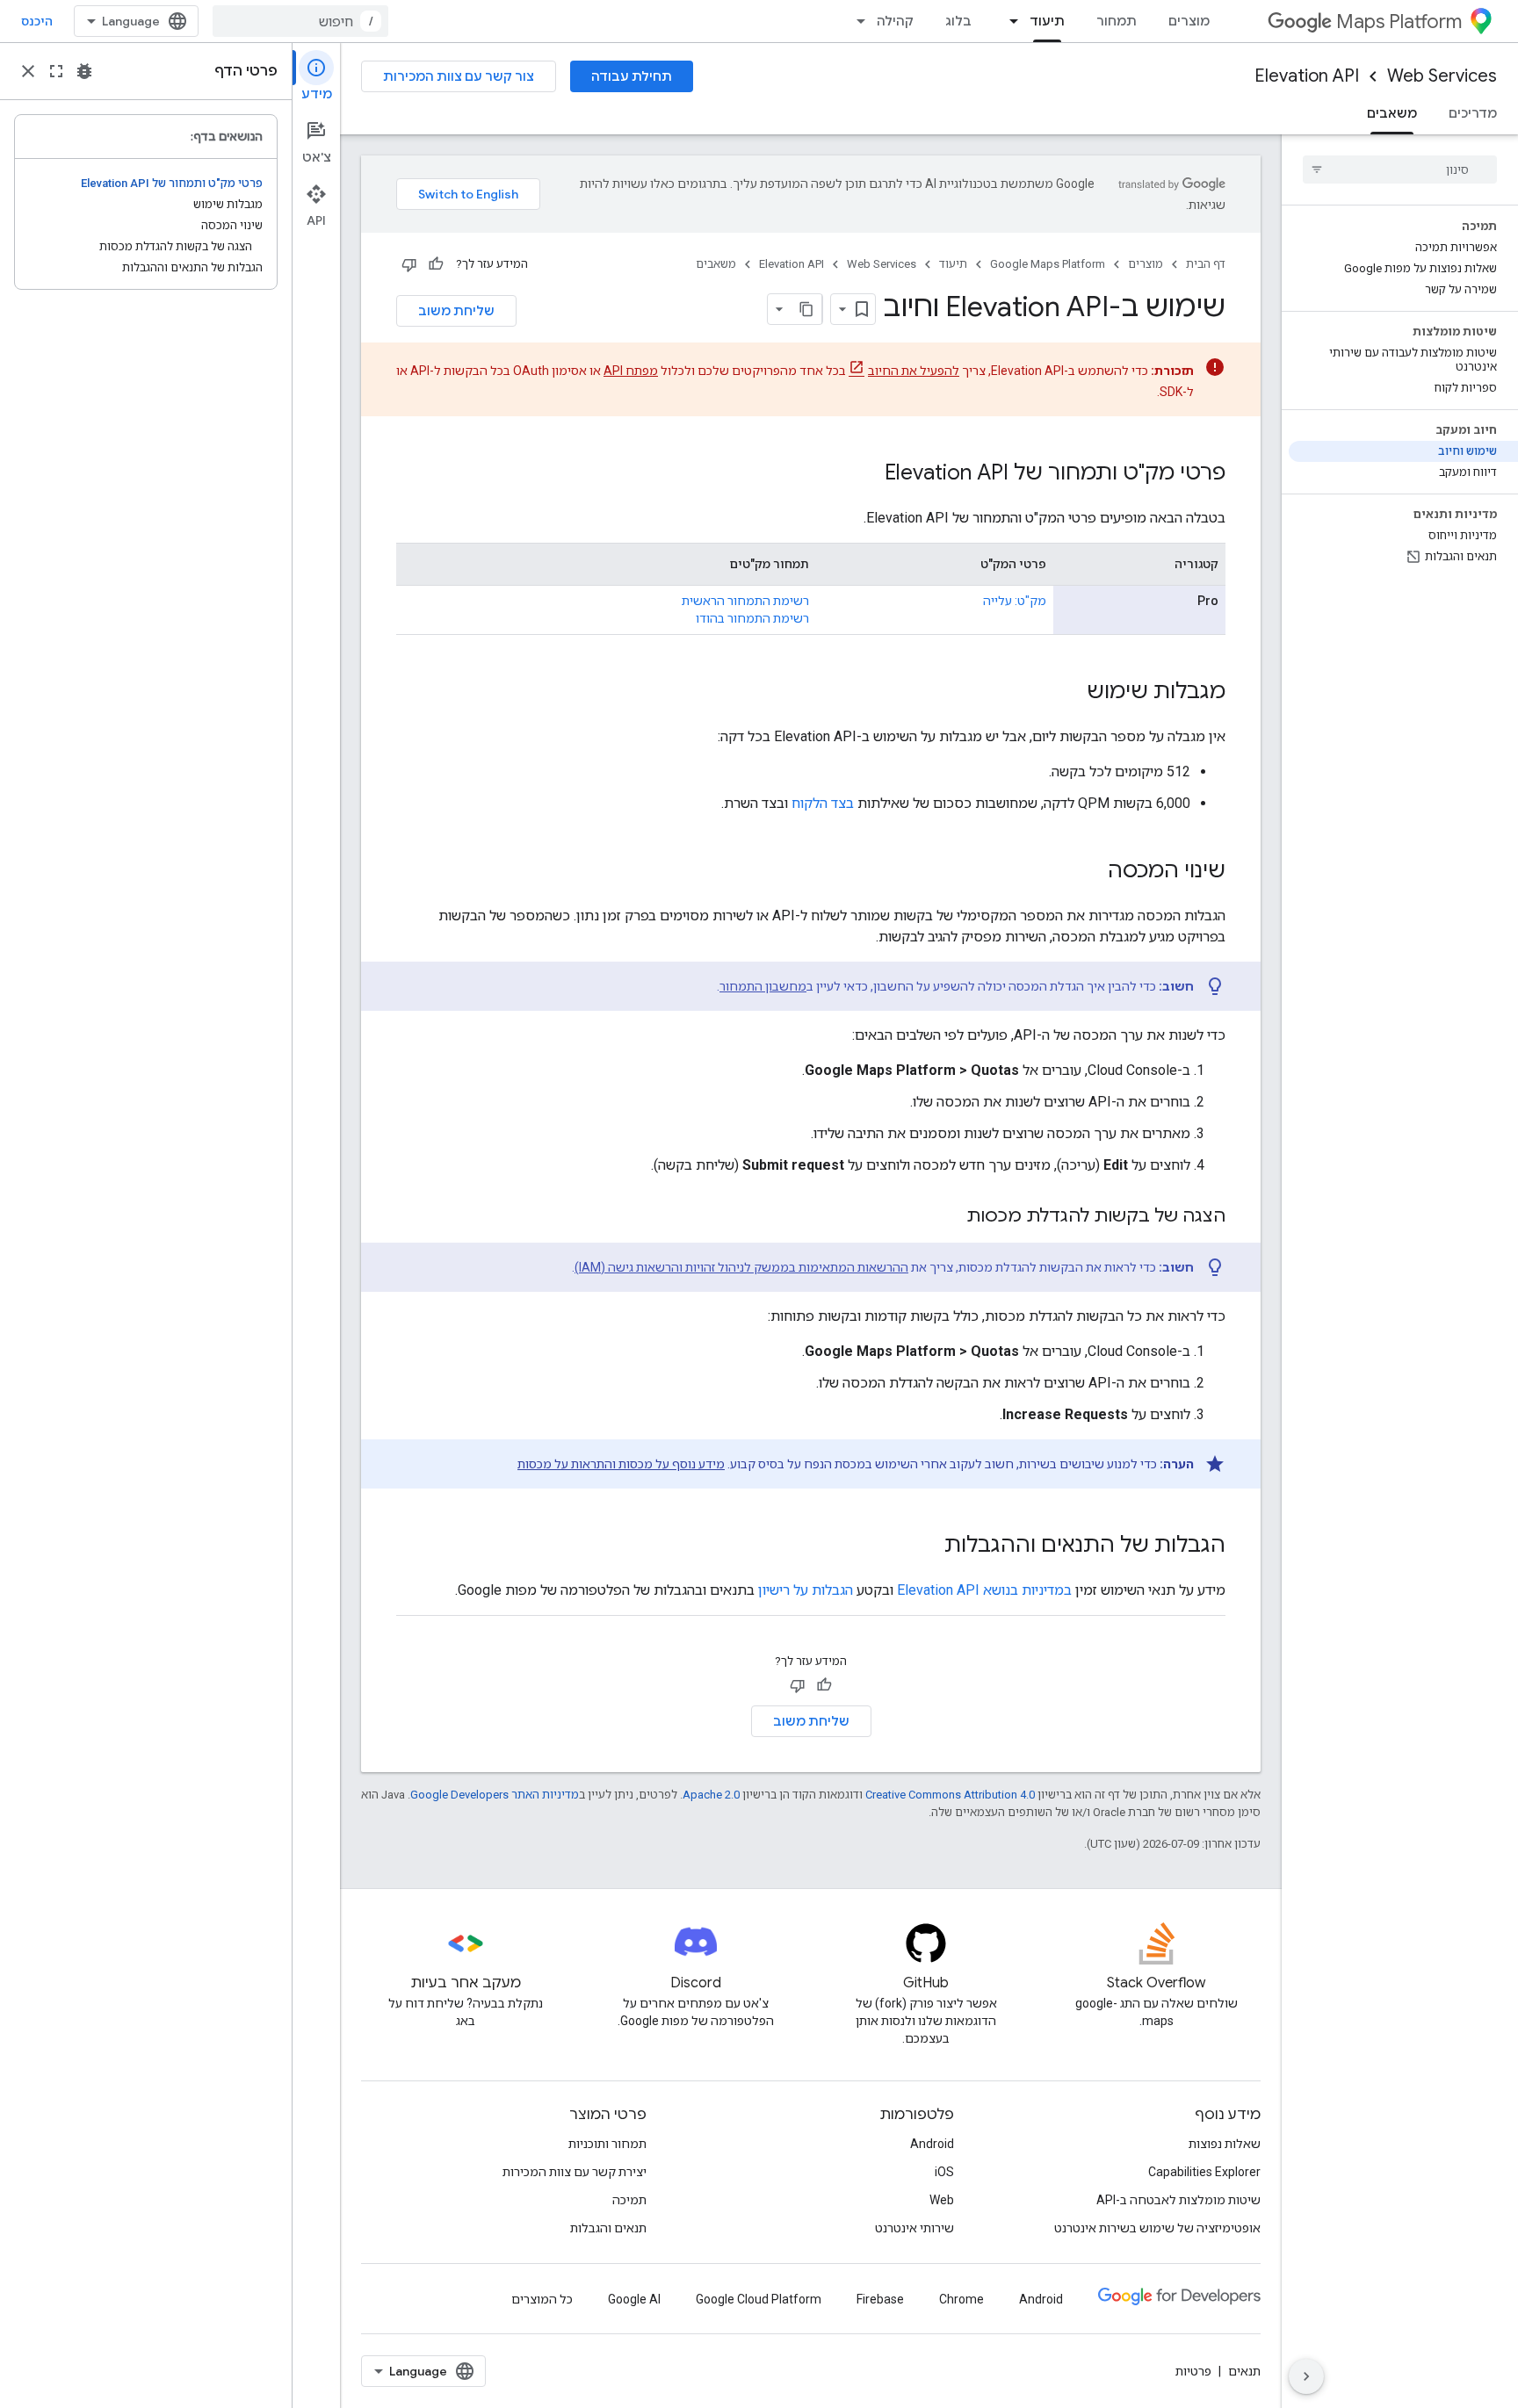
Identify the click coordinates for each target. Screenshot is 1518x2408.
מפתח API (631, 371)
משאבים (1392, 113)
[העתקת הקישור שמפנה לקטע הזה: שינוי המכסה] (1090, 872)
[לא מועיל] (409, 264)
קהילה (895, 21)
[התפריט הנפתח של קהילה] (856, 21)
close (28, 71)
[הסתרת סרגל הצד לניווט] (1306, 2376)
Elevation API (1307, 76)
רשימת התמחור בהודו (752, 618)
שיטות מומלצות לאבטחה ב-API (1178, 2200)
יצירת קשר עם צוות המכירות (575, 2172)
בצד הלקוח (823, 803)
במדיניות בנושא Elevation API (984, 1590)
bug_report (84, 71)
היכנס (37, 21)
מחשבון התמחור (763, 986)
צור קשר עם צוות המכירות (459, 76)
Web (942, 2200)
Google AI (634, 2299)
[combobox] (300, 21)
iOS (944, 2172)
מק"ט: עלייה (1015, 601)
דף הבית (1206, 264)
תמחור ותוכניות (607, 2144)
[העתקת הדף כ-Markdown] (806, 309)
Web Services (1442, 76)
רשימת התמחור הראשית (745, 601)
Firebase (880, 2299)
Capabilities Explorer (1204, 2172)
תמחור (1117, 21)
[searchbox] (1400, 169)
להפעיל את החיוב (914, 371)
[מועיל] (436, 264)
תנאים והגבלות (608, 2228)
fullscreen (56, 71)
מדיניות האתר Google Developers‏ (495, 1795)
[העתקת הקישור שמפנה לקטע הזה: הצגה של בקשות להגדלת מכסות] (949, 1217)
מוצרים (1189, 21)
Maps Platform (1399, 22)
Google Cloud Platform (759, 2299)
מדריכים (1473, 113)
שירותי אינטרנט (914, 2228)
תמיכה (629, 2200)
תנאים (1244, 2371)
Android (932, 2144)
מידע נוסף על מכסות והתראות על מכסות (621, 1464)
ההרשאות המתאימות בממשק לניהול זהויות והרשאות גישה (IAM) (741, 1267)
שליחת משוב (456, 311)
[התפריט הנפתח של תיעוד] (1008, 21)
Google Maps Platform (1048, 264)
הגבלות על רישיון (806, 1590)
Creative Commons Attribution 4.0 (950, 1795)
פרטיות (1193, 2371)
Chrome (961, 2299)
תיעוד (1047, 21)
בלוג (958, 21)
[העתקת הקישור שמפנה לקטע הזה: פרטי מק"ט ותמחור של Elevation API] (867, 474)
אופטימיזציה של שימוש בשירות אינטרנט (1157, 2228)
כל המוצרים (542, 2299)
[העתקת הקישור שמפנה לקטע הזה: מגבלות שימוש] (1069, 693)
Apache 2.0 (711, 1795)
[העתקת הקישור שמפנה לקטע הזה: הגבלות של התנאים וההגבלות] (927, 1546)
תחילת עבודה (632, 76)
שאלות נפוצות (1225, 2144)
